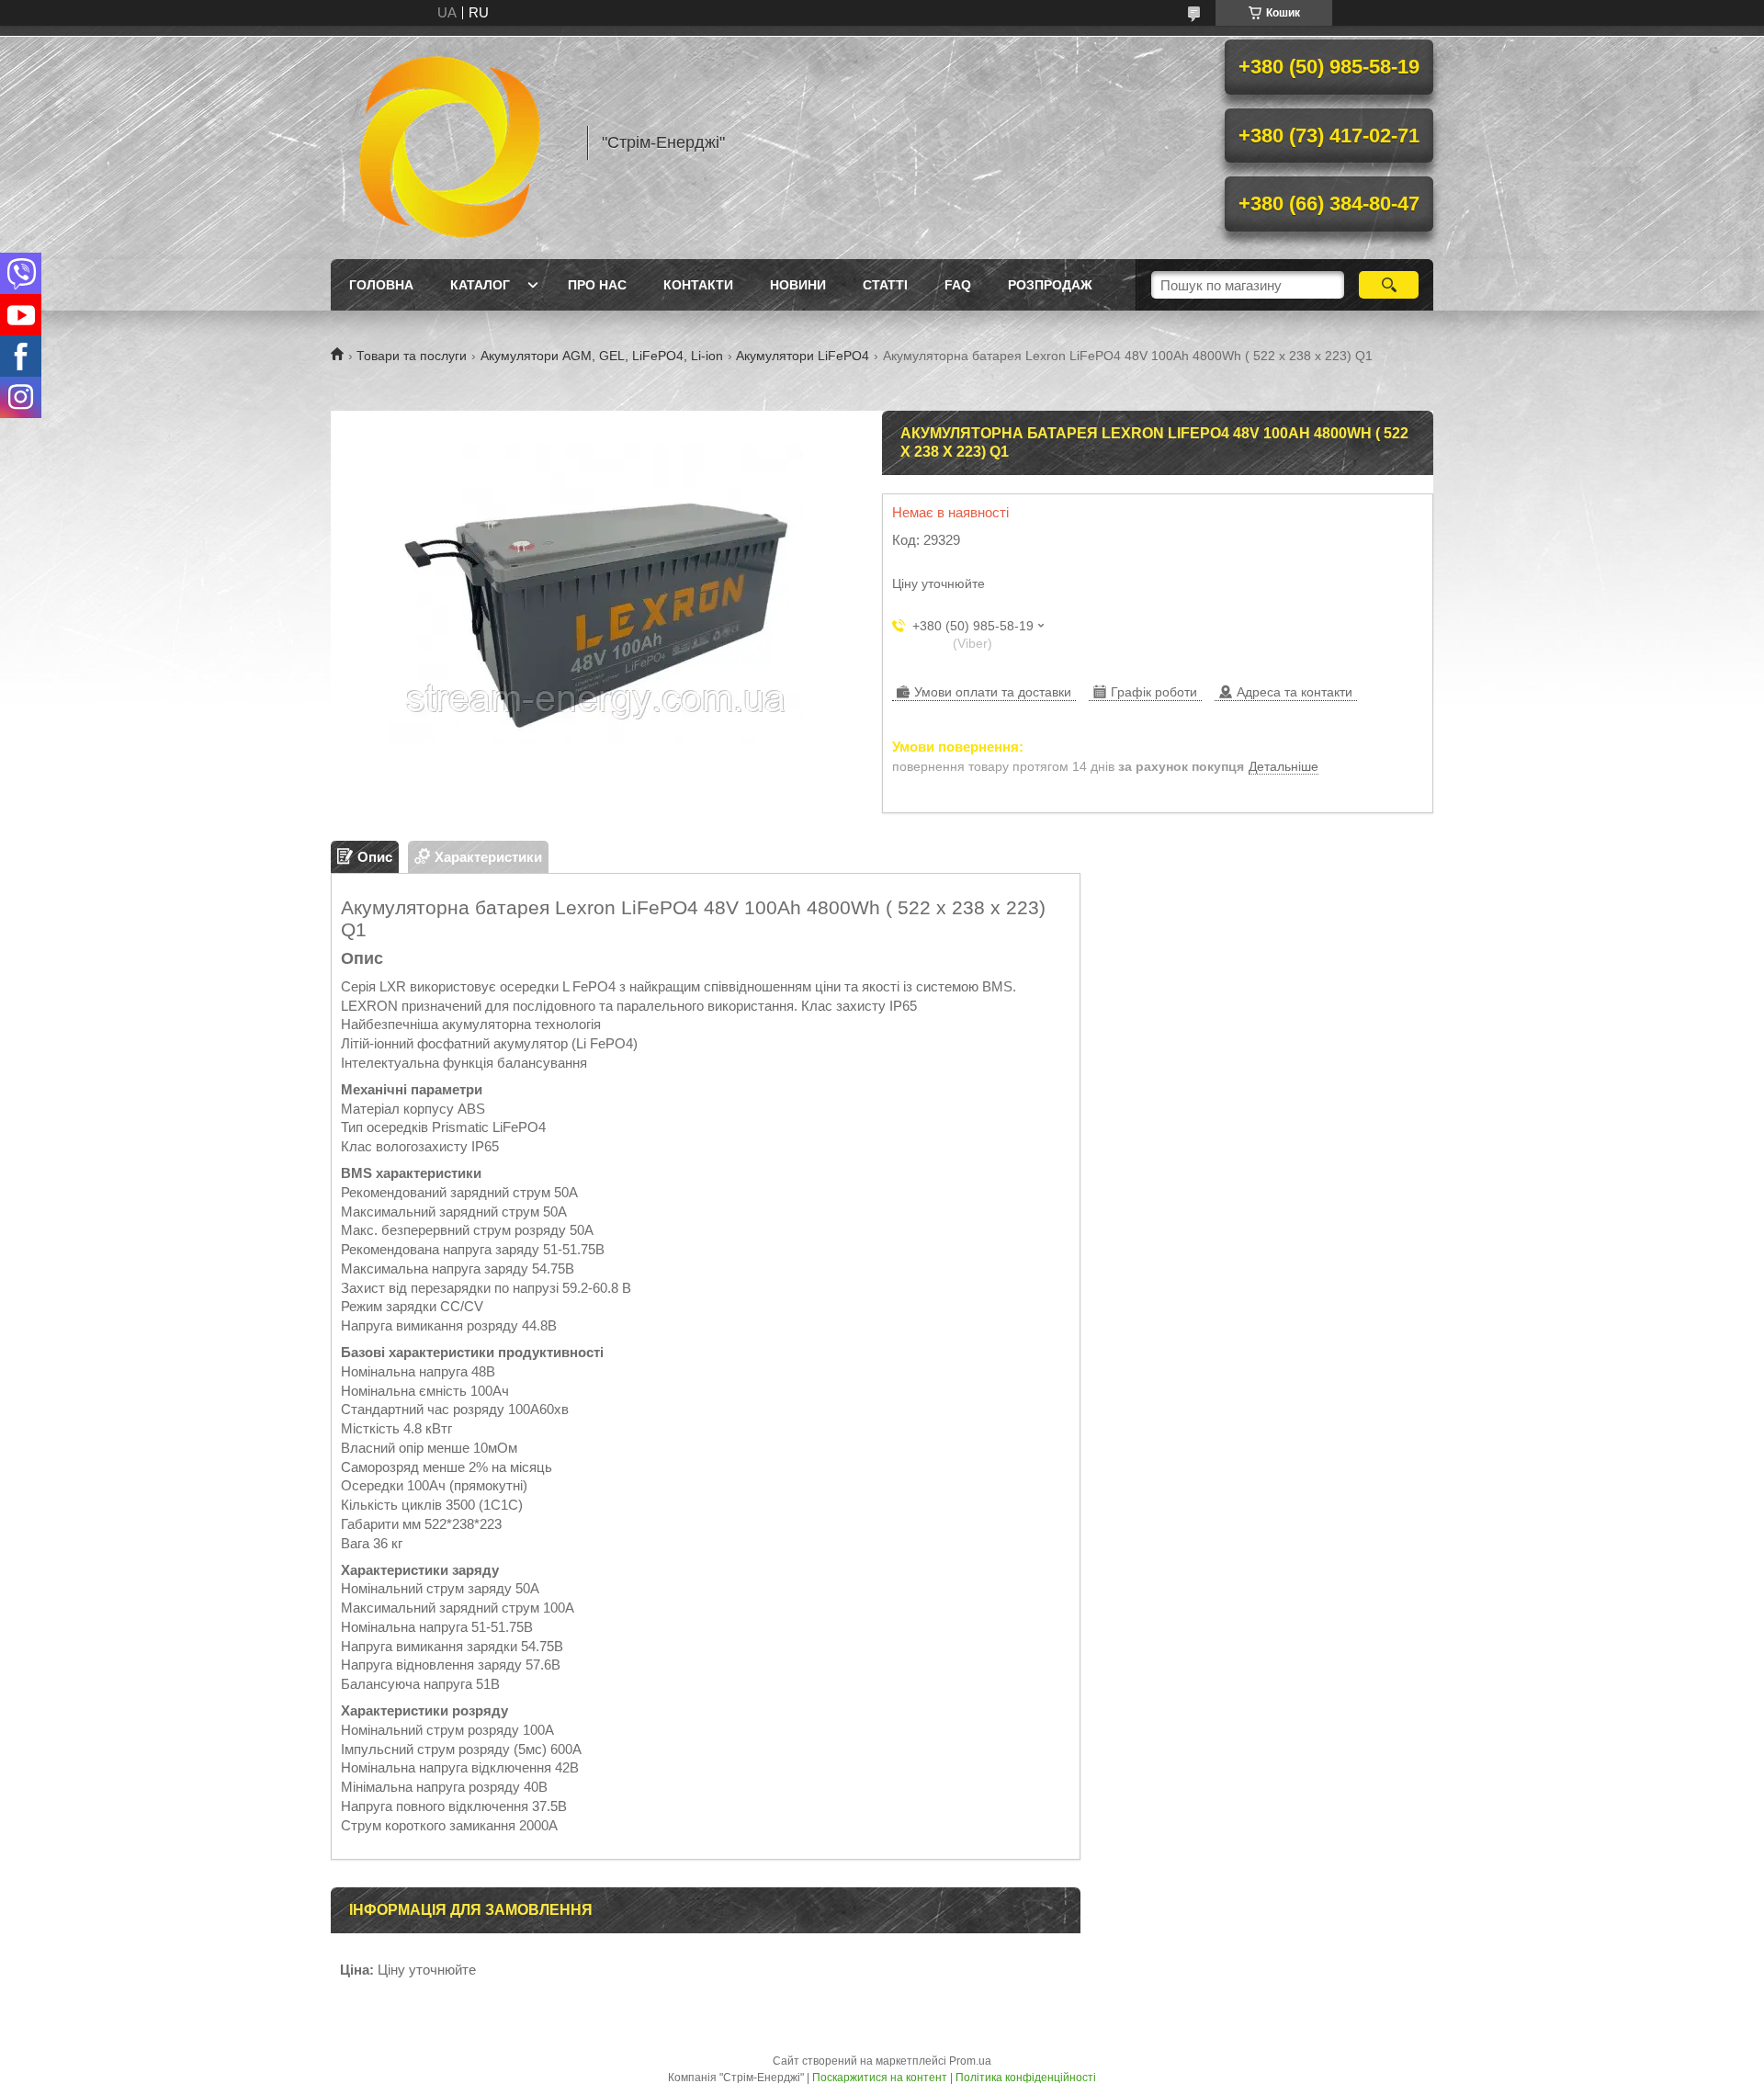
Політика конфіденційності (1026, 2078)
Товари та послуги (412, 356)
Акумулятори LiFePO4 (803, 356)
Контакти (698, 285)
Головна (381, 285)
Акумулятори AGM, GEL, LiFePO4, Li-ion (602, 356)
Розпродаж (1050, 285)
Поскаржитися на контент (880, 2078)
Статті (885, 285)
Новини (798, 285)
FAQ (958, 285)
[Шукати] (1389, 285)
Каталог (480, 285)
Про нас (597, 285)
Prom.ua (970, 2061)
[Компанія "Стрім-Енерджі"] (450, 142)
